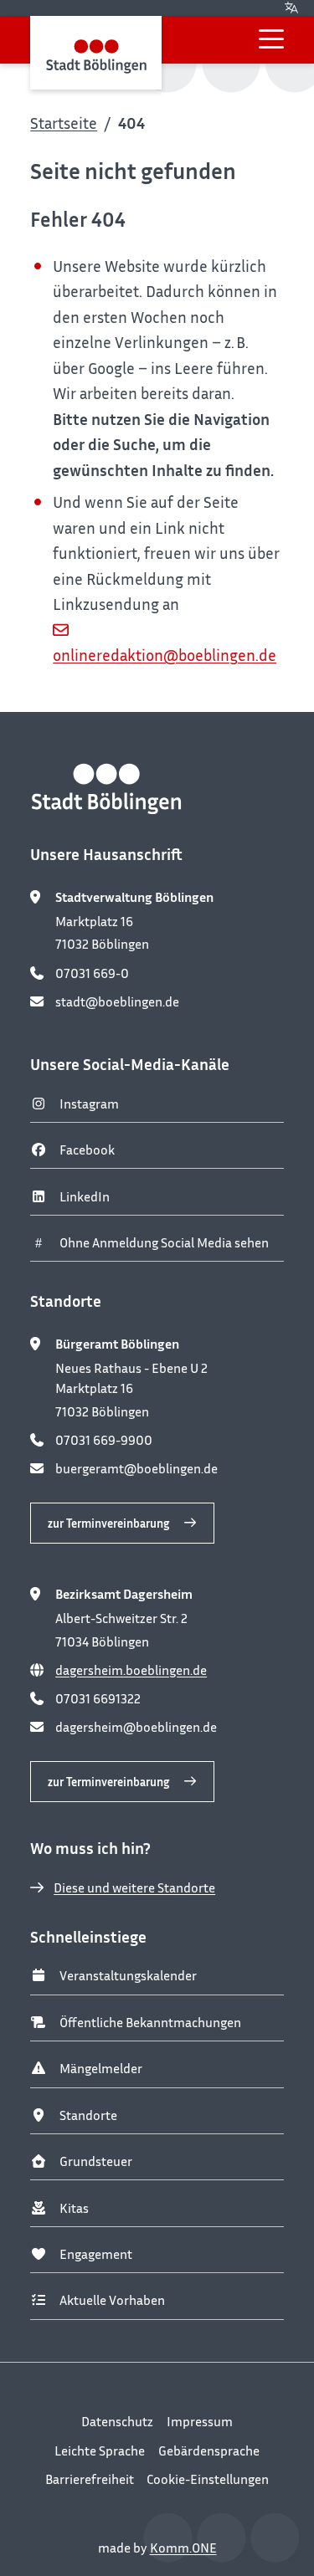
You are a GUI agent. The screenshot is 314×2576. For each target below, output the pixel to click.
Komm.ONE (183, 2548)
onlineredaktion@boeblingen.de (165, 655)
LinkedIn (85, 1196)
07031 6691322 (98, 1698)
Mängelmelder (101, 2068)
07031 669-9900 (104, 1440)
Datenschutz (117, 2421)
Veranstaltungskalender (128, 1975)
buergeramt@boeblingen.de (136, 1468)
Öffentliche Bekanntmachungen (150, 2022)
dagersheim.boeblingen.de (131, 1670)
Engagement (96, 2254)
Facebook (87, 1150)
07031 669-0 (92, 973)
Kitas (74, 2208)
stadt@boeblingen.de (117, 1001)
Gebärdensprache (209, 2451)
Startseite (64, 123)
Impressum (200, 2421)
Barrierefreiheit (90, 2479)
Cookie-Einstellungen (208, 2479)
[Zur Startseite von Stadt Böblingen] (96, 53)
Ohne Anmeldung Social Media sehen (164, 1242)
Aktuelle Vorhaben (112, 2300)
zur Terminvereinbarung (108, 1523)
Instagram (89, 1104)
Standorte (88, 2115)
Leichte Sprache (100, 2451)
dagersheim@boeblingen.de (136, 1727)
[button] (271, 39)
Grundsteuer (96, 2161)
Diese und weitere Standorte (134, 1887)
